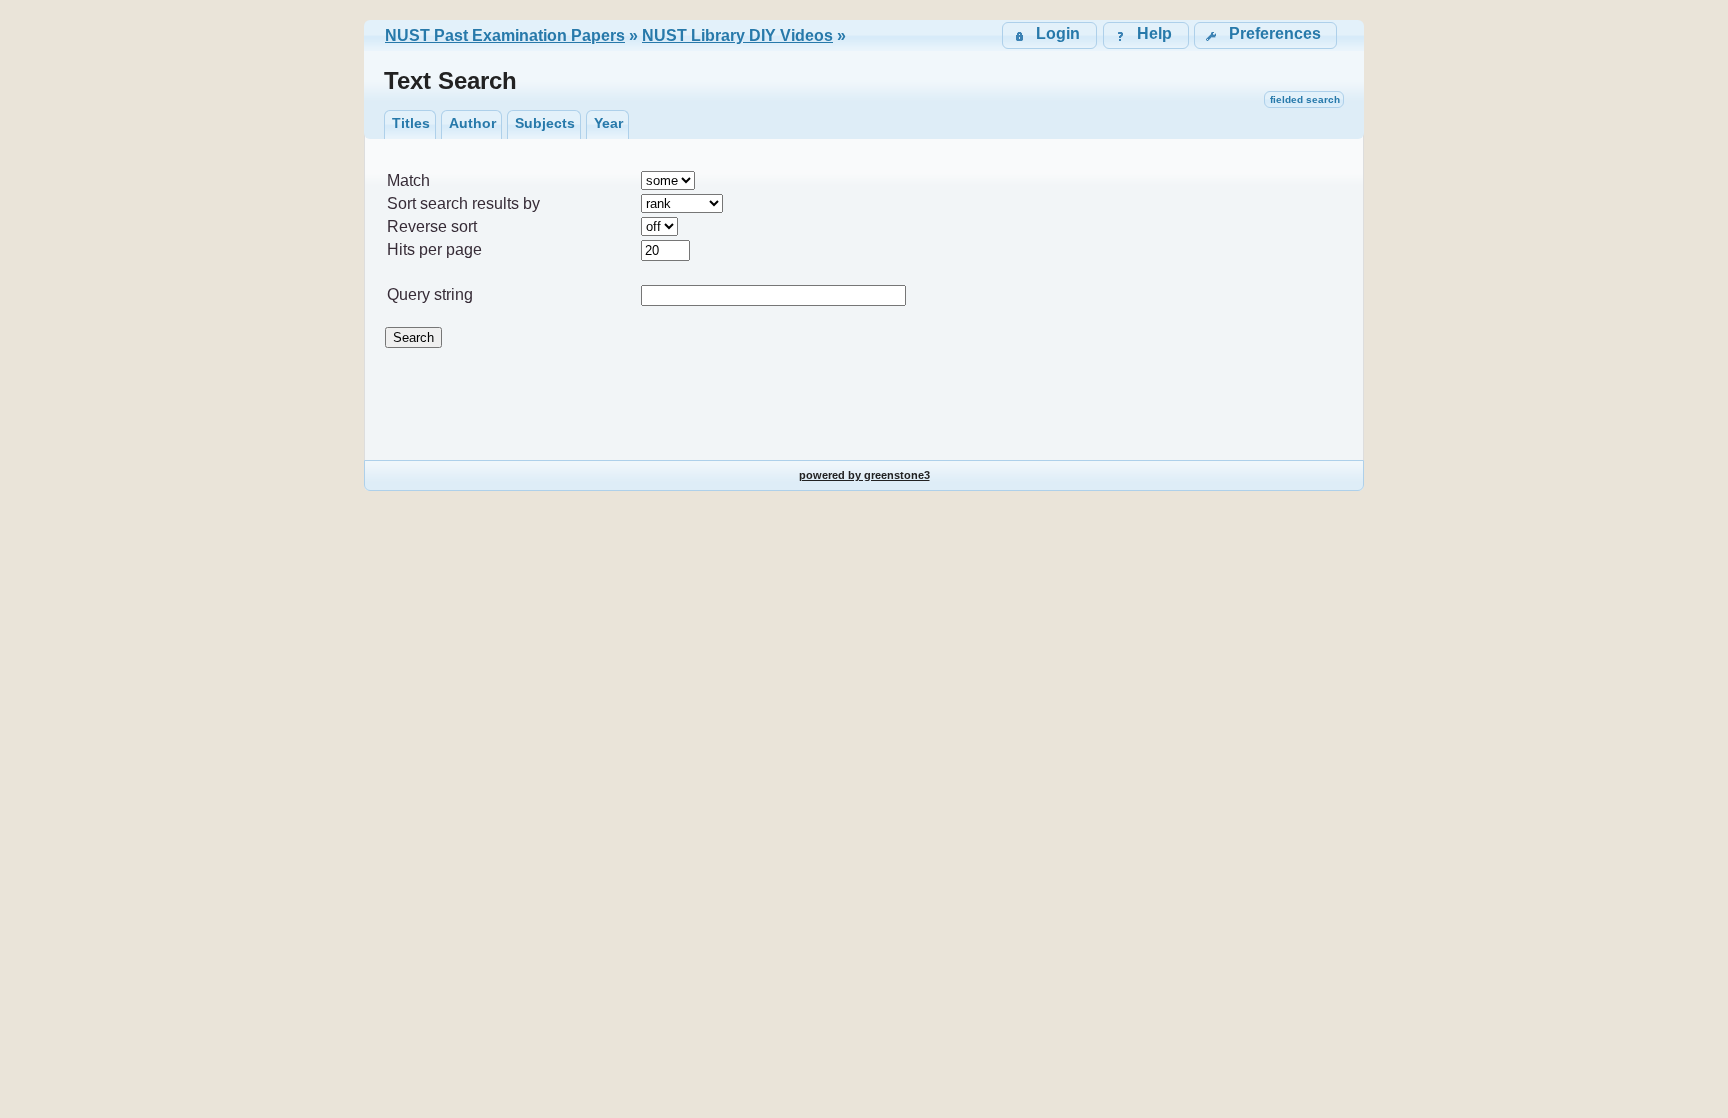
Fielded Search (1305, 99)
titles (411, 123)
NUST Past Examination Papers (505, 35)
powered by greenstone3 (864, 475)
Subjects (545, 123)
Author (472, 123)
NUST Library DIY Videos (737, 35)
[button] (1265, 35)
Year (608, 123)
